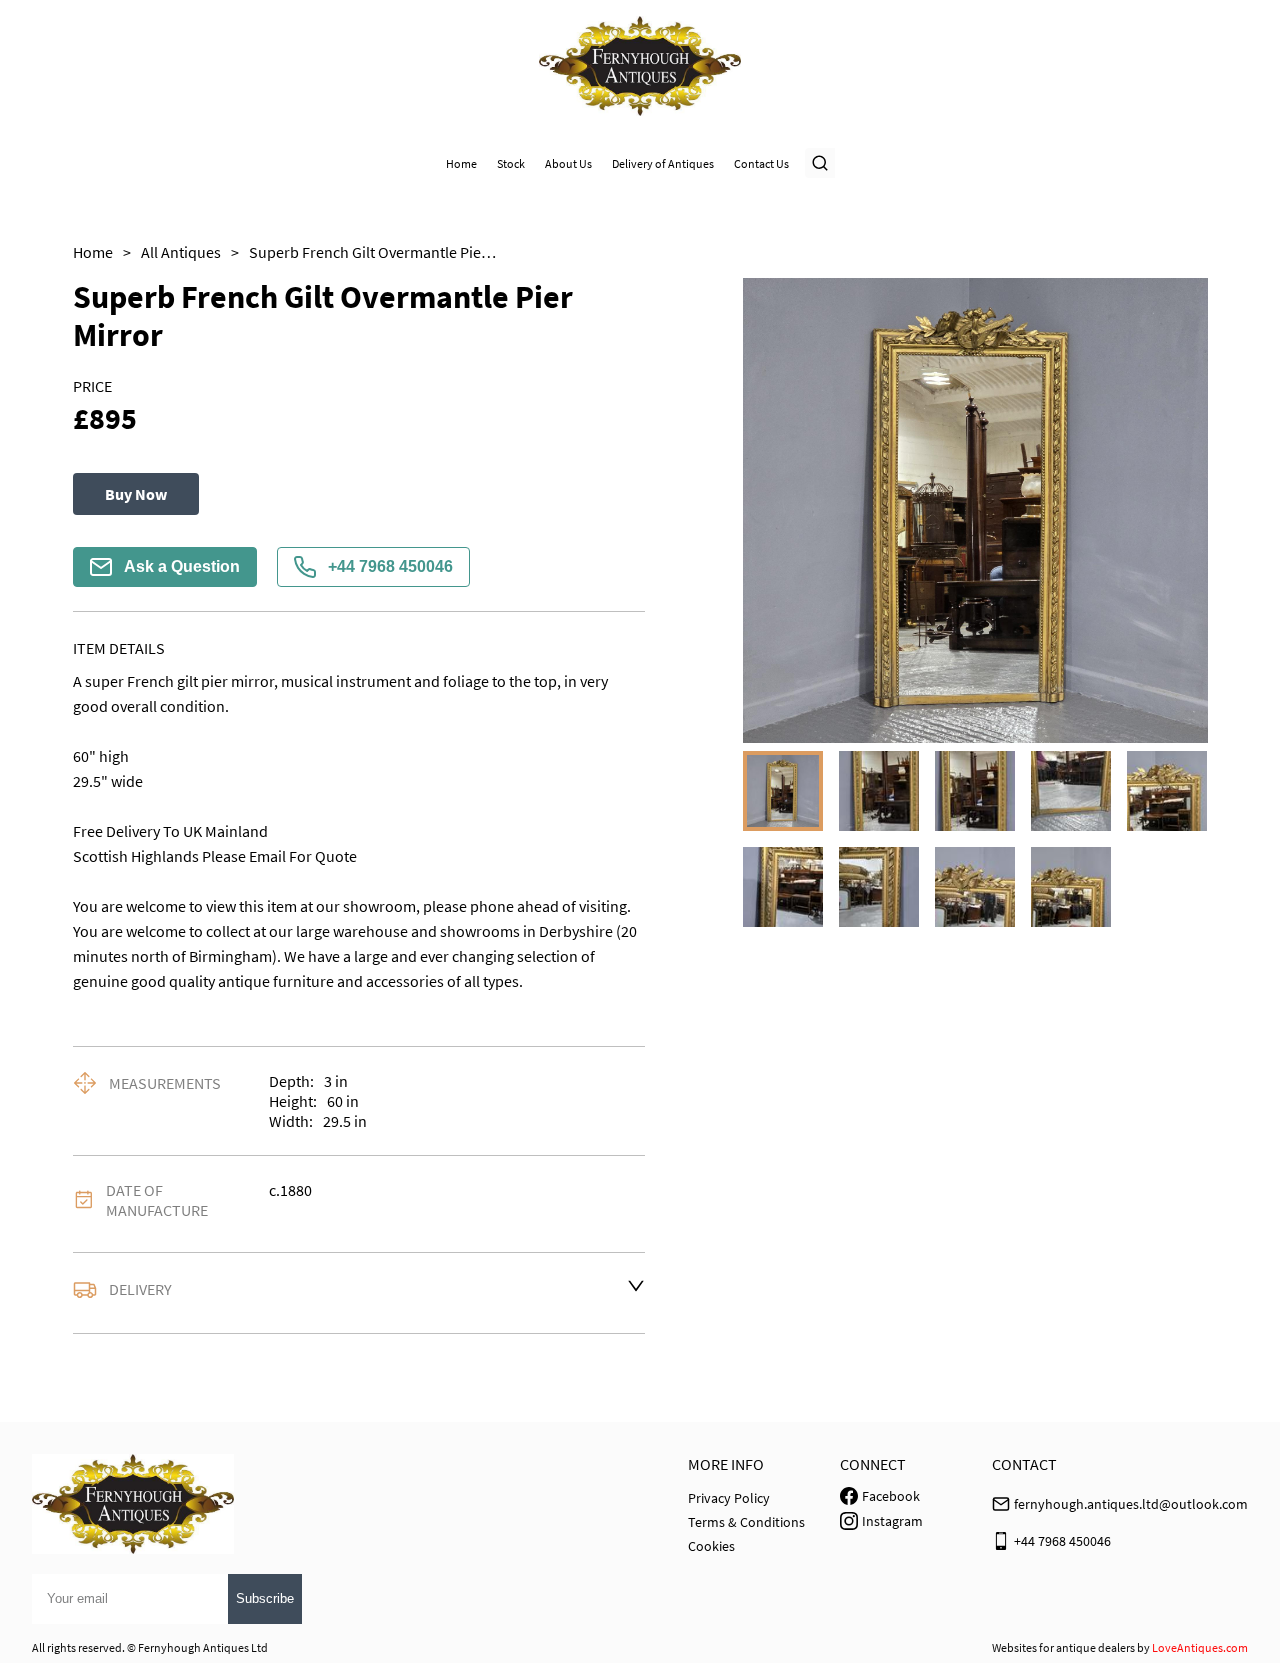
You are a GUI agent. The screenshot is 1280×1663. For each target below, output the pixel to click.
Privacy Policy (729, 1498)
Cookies (711, 1546)
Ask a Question (182, 566)
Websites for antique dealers (1063, 1647)
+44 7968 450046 (390, 566)
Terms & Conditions (746, 1522)
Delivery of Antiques (663, 163)
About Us (568, 163)
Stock (511, 163)
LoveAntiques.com (1200, 1647)
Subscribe (265, 1598)
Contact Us (761, 163)
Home (461, 163)
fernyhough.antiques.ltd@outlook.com (1131, 1504)
